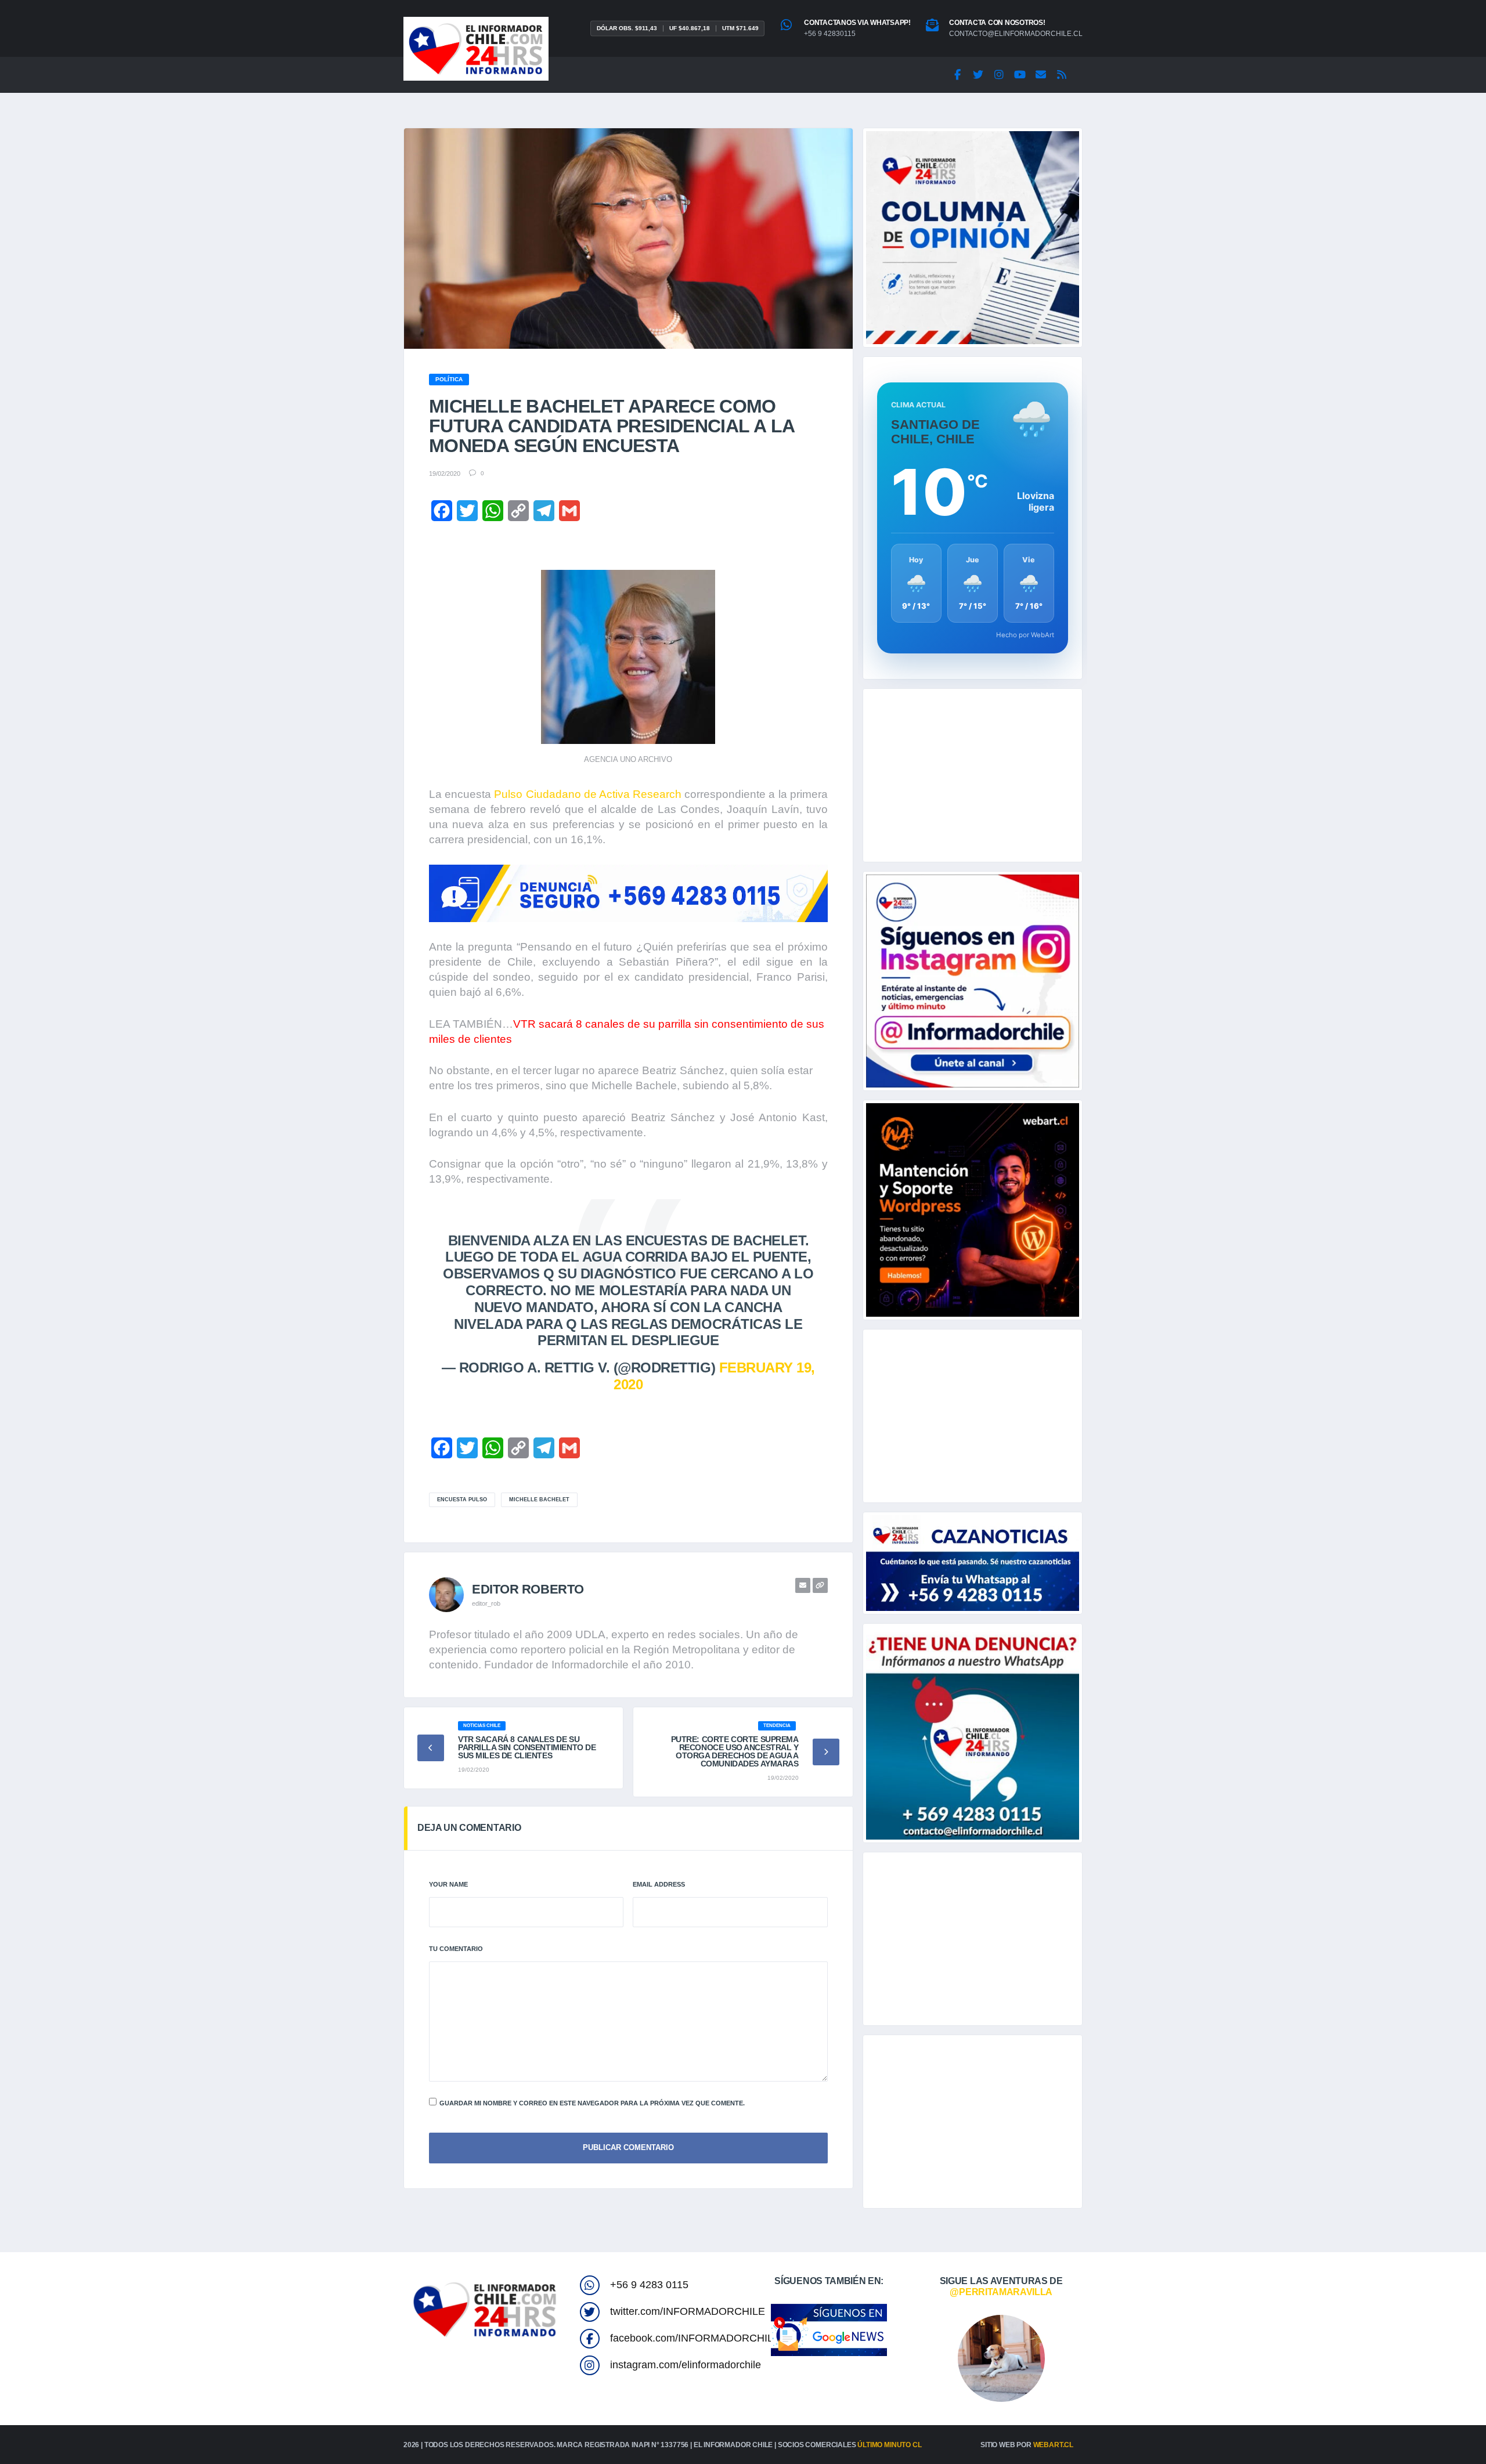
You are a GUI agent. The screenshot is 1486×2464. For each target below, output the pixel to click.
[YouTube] (1020, 75)
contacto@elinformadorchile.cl (1016, 34)
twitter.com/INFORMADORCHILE (688, 2311)
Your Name (448, 1884)
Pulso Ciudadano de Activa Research (588, 794)
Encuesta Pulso (462, 1500)
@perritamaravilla (1001, 2292)
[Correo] (1041, 75)
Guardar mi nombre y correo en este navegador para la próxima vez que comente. (592, 2103)
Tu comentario (456, 1949)
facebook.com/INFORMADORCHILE (695, 2338)
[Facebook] (957, 75)
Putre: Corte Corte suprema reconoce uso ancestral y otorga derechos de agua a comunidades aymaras (735, 1751)
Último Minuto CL (889, 2445)
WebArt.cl (1053, 2445)
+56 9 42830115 (830, 34)
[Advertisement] (973, 775)
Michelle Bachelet (539, 1500)
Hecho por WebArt (1025, 635)
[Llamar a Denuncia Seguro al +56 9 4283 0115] (628, 893)
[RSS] (1062, 75)
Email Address (659, 1884)
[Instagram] (999, 75)
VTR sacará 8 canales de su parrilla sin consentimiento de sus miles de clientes (527, 1747)
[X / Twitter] (978, 75)
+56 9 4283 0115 (649, 2285)
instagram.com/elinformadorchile (686, 2365)
